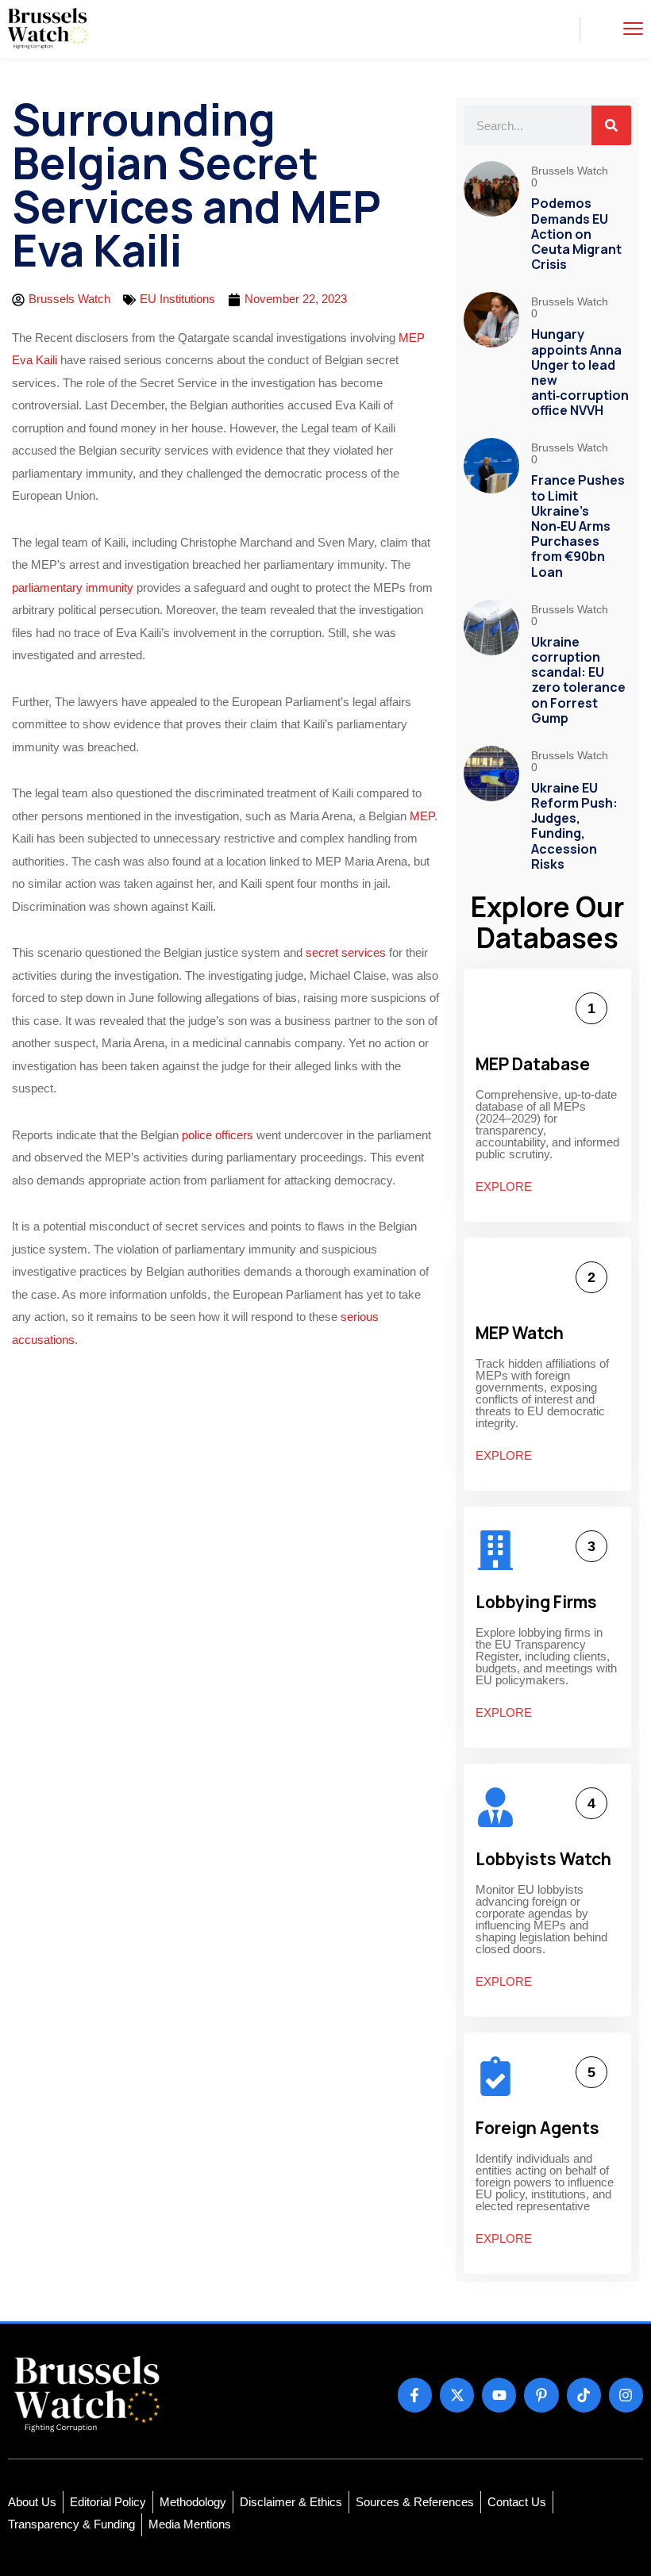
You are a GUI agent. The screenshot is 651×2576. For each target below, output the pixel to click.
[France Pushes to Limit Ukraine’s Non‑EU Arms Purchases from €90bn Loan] (491, 511)
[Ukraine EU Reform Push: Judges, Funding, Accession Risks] (491, 811)
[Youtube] (499, 2395)
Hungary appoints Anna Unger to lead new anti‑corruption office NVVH (580, 372)
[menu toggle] (633, 28)
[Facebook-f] (415, 2395)
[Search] (611, 125)
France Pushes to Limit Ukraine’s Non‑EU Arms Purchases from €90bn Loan (578, 526)
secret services (347, 952)
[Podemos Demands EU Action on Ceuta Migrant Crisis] (491, 219)
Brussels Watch (571, 171)
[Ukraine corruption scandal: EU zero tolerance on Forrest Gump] (491, 665)
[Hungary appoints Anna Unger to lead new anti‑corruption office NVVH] (491, 357)
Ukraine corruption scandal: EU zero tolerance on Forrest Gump (578, 680)
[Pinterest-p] (541, 2395)
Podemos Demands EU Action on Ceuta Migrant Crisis (576, 234)
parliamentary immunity (73, 587)
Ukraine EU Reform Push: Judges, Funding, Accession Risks (574, 826)
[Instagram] (626, 2395)
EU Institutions (177, 299)
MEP (422, 816)
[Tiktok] (584, 2395)
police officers (218, 1135)
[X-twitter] (457, 2395)
